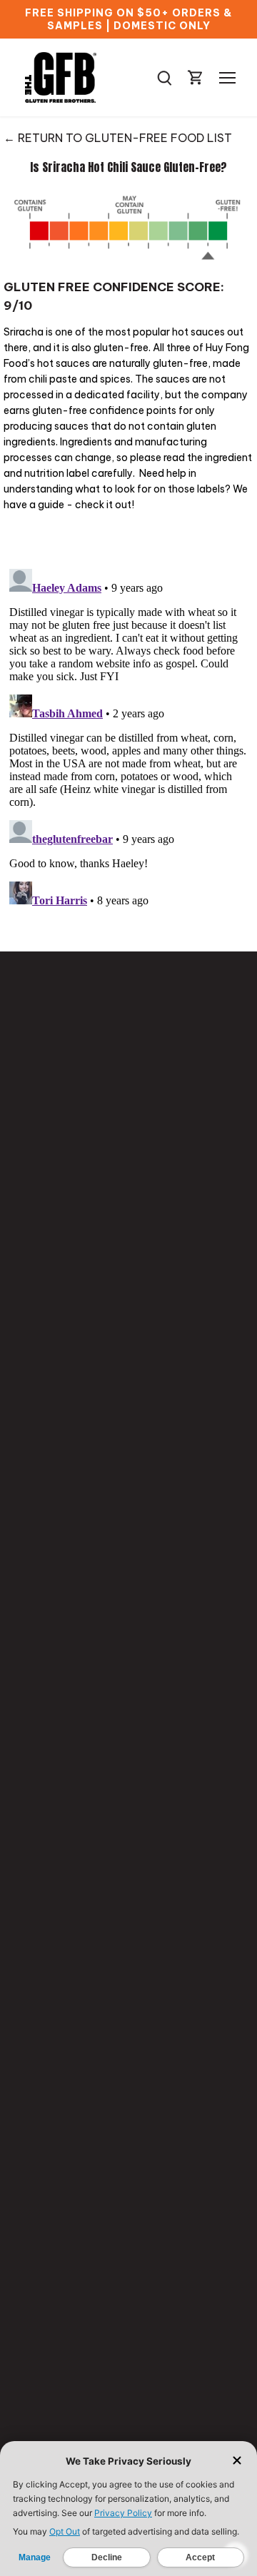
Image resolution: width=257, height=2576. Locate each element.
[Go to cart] (196, 77)
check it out (103, 505)
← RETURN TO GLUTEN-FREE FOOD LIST (118, 138)
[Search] (164, 77)
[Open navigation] (227, 78)
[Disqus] (128, 742)
